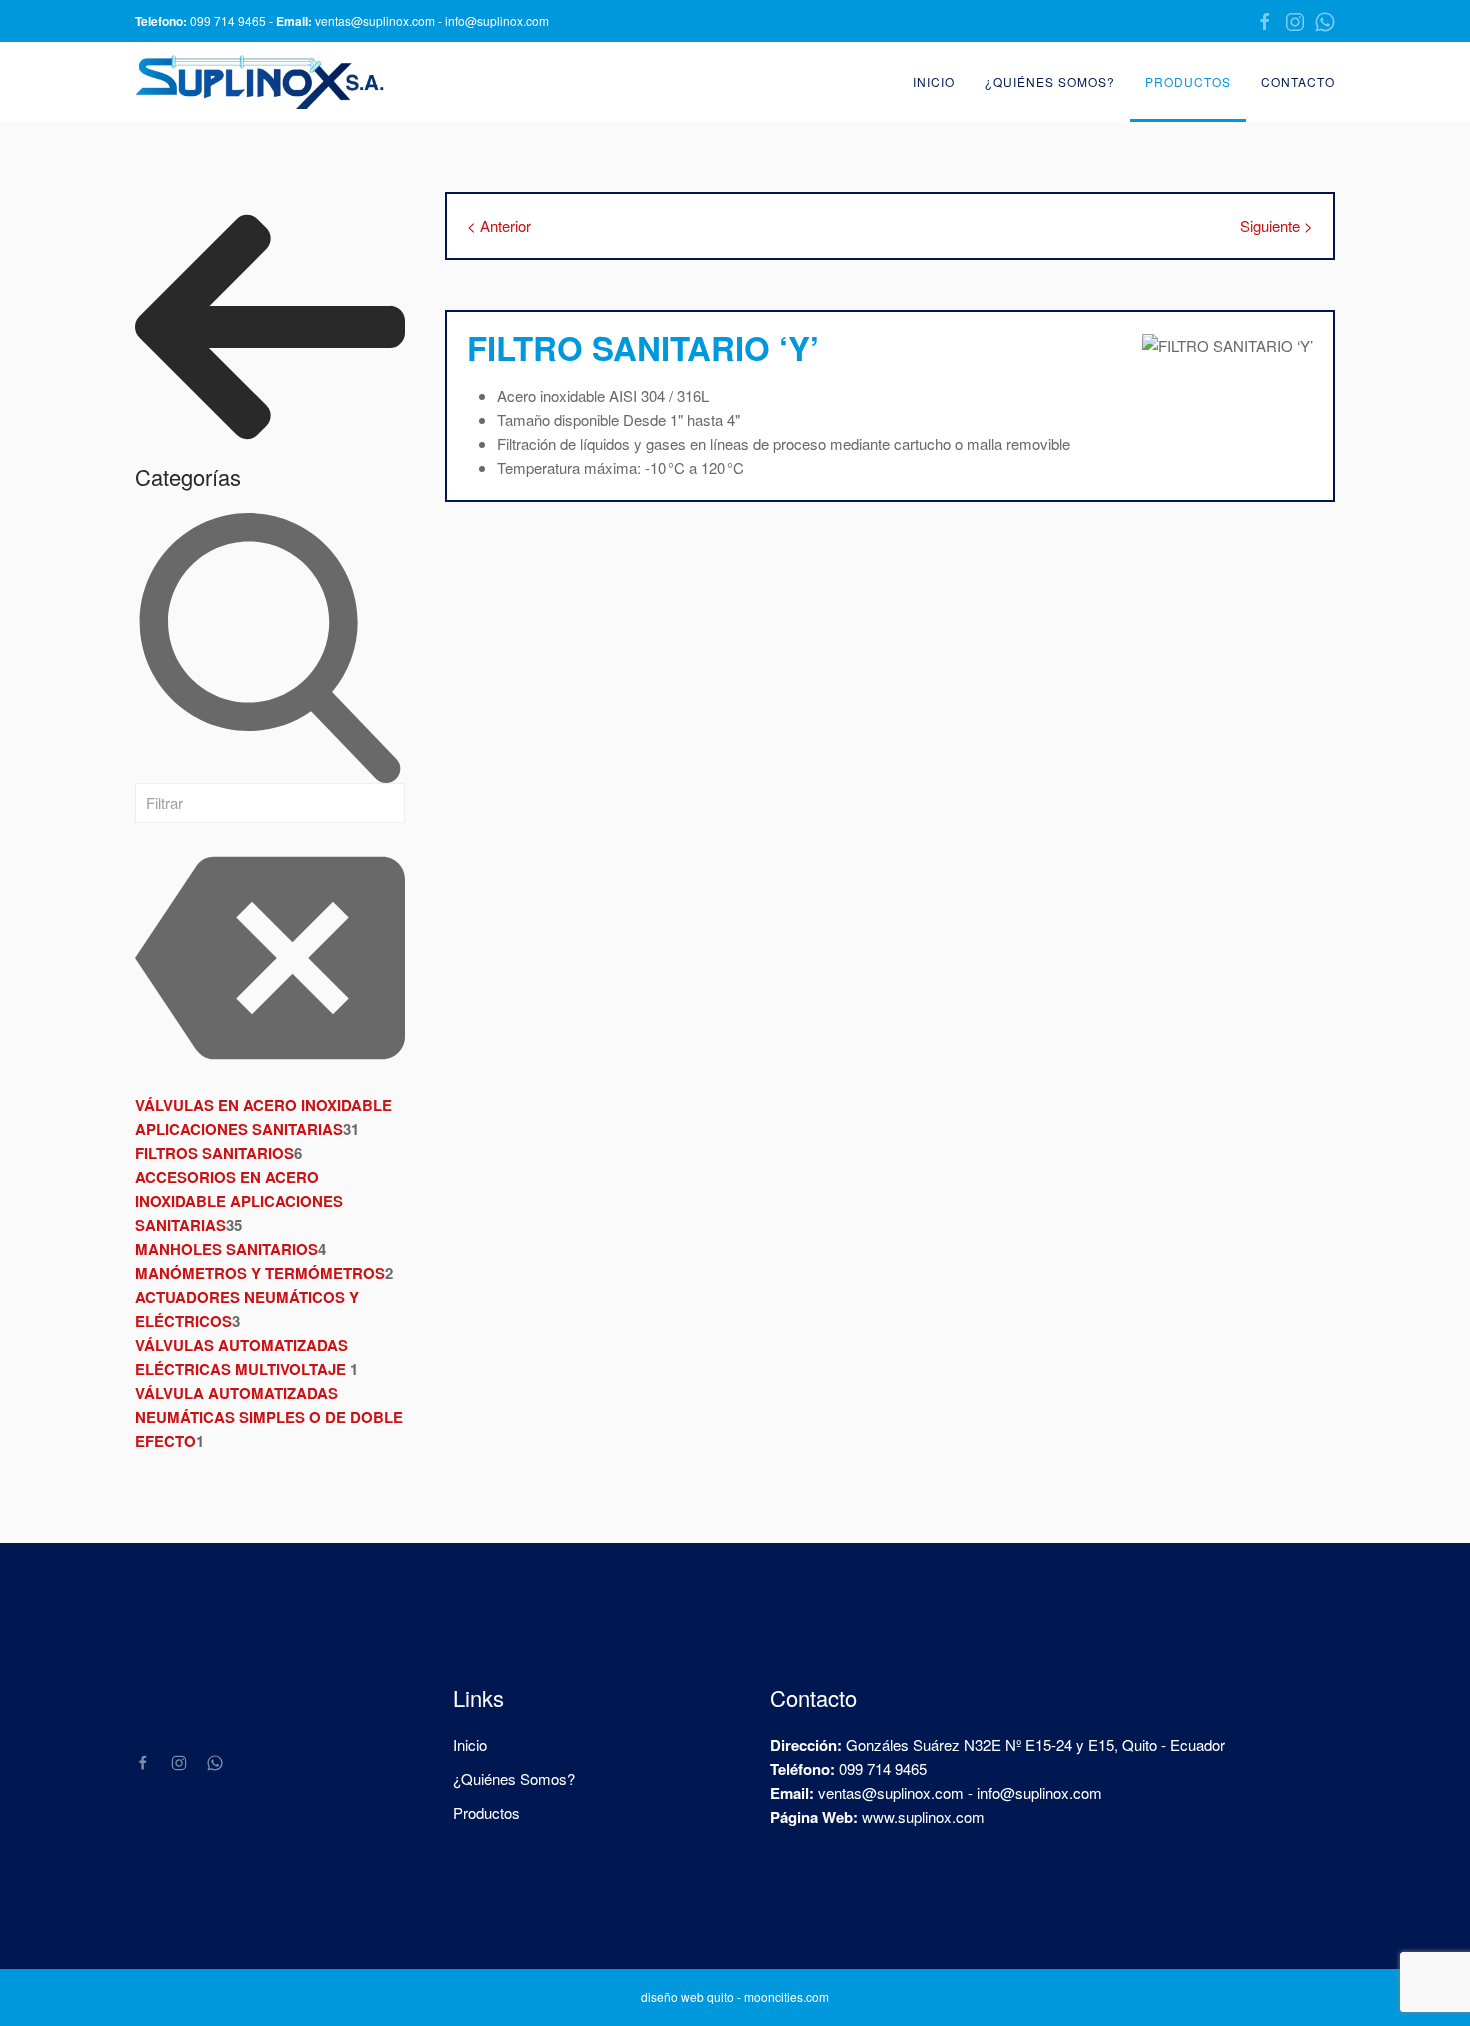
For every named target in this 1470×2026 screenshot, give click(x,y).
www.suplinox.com (923, 1816)
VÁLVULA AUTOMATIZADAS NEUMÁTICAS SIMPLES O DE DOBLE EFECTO (269, 1417)
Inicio (934, 81)
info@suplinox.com (497, 20)
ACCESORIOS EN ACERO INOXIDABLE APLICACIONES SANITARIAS (239, 1201)
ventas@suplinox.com (375, 20)
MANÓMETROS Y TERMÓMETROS (260, 1273)
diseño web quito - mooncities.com (735, 1996)
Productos (1188, 81)
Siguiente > (1276, 225)
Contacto (1298, 81)
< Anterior (499, 225)
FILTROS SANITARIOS (214, 1153)
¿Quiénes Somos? (1050, 81)
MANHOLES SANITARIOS (226, 1249)
